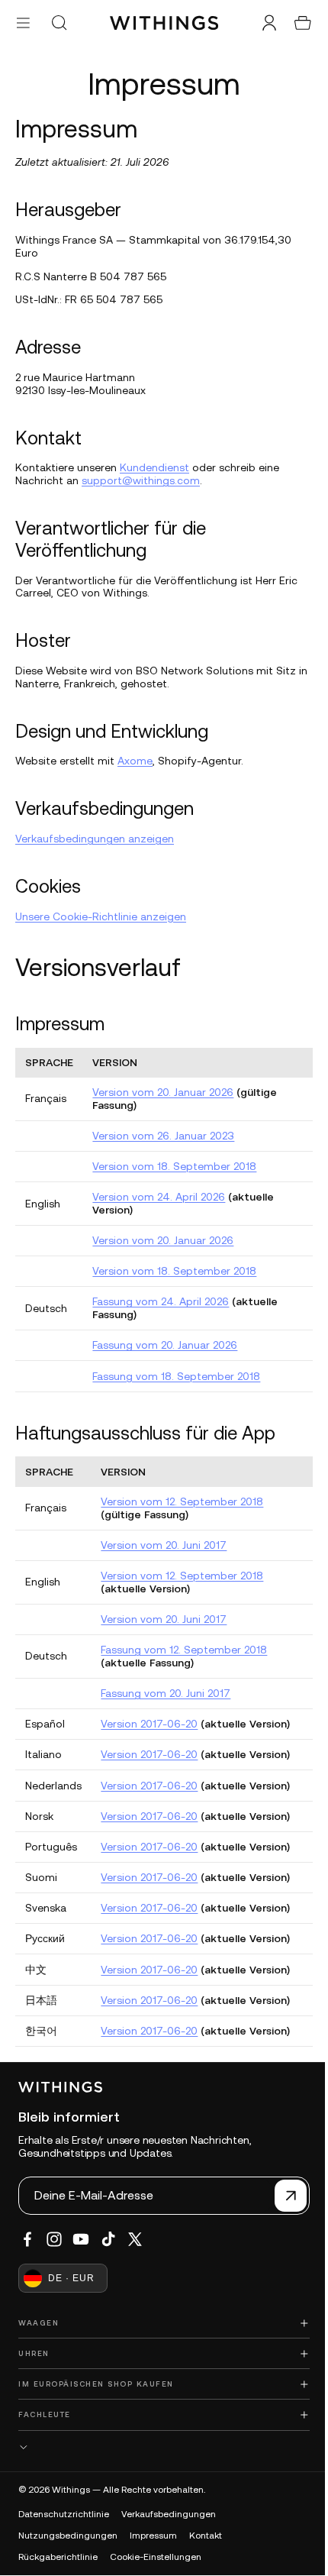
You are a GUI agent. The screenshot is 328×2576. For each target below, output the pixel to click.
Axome (135, 761)
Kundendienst (154, 467)
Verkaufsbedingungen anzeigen (95, 839)
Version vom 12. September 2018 (182, 1501)
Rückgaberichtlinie (58, 2557)
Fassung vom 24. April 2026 (161, 1301)
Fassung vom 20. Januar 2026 (165, 1345)
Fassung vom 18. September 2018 (176, 1376)
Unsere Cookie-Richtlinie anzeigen (101, 916)
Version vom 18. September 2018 (174, 1166)
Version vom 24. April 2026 (159, 1197)
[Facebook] (27, 2239)
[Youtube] (81, 2239)
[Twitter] (135, 2239)
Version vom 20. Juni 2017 (164, 1545)
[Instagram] (54, 2239)
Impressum (153, 2536)
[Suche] (59, 23)
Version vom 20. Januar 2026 (163, 1092)
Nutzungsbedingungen (68, 2536)
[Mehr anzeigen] (160, 2447)
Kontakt (206, 2536)
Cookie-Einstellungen (156, 2557)
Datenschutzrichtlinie (64, 2514)
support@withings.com (141, 480)
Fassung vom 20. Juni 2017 (166, 1693)
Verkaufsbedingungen (169, 2514)
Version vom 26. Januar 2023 (163, 1136)
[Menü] (23, 23)
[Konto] (262, 23)
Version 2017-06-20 (149, 1724)
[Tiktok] (108, 2239)
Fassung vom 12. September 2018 (184, 1650)
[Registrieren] (283, 2196)
